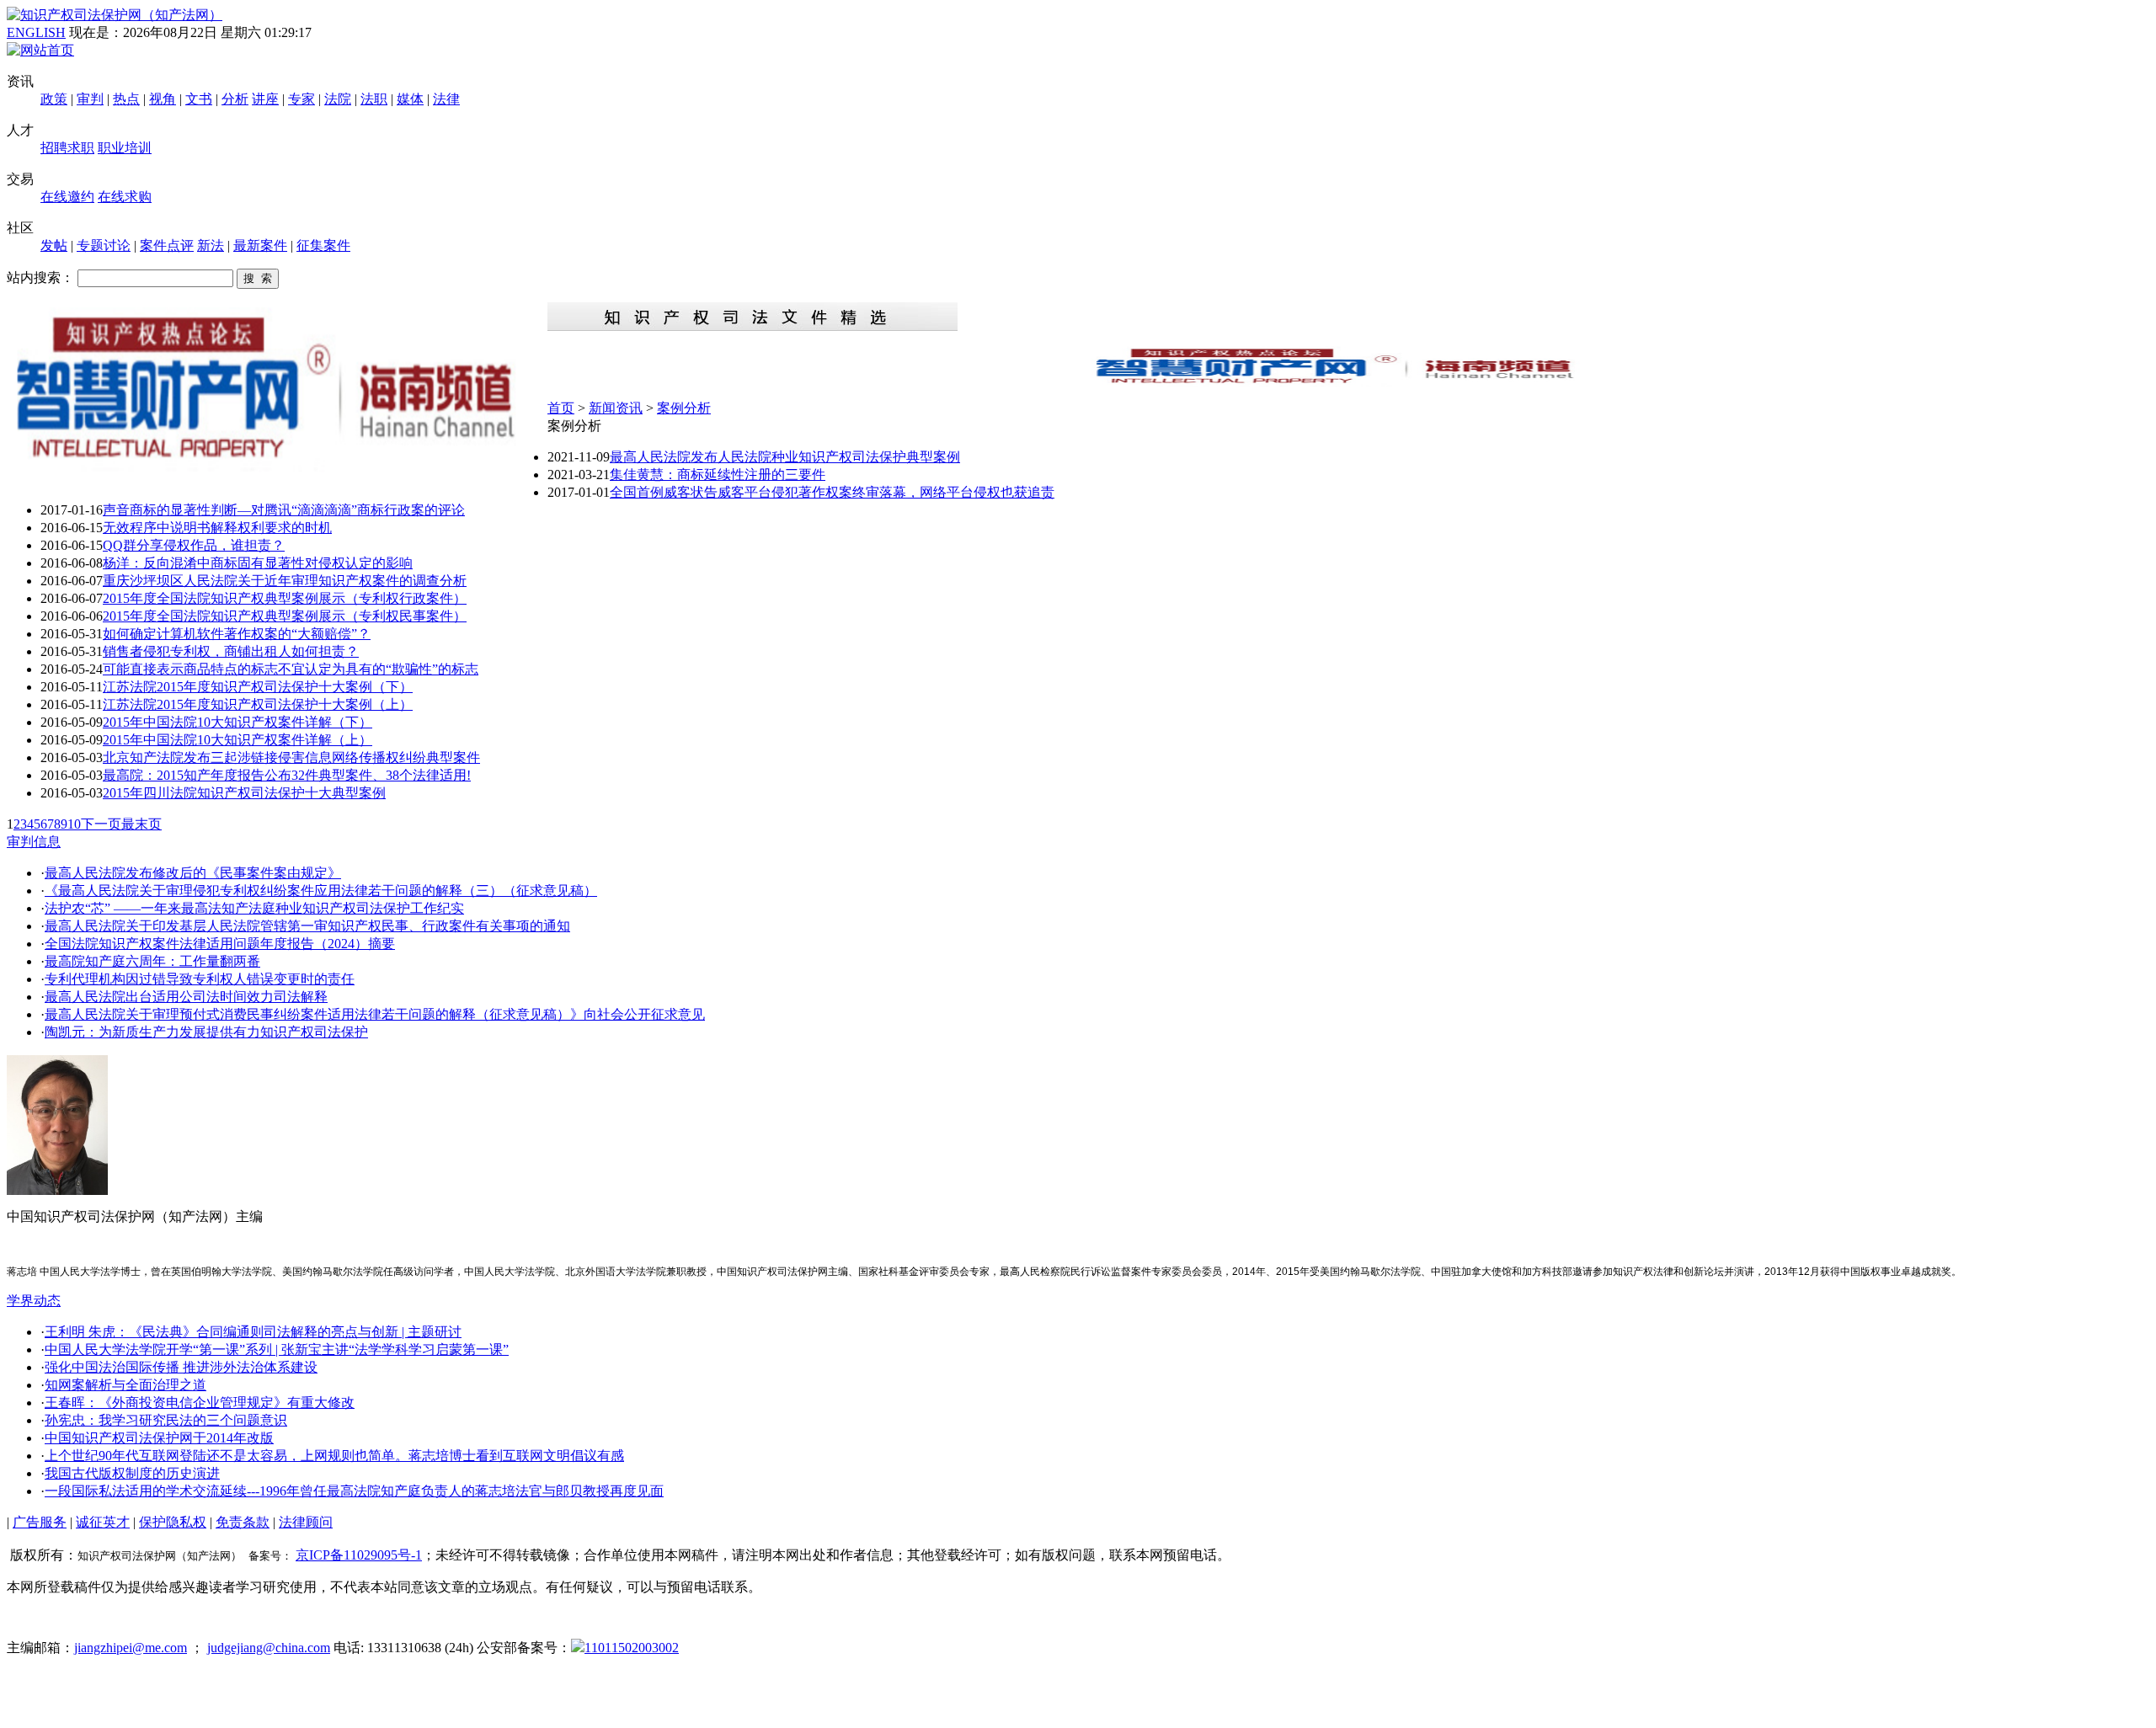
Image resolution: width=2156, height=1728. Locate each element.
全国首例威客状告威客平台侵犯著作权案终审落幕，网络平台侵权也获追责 (832, 492)
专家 (302, 99)
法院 (338, 99)
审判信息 (34, 842)
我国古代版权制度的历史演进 (132, 1473)
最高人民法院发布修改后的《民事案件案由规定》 (193, 873)
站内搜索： (40, 277)
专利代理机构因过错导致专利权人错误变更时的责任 (200, 979)
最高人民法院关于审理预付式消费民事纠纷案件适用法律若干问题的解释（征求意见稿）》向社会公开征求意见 (375, 1014)
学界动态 (34, 1301)
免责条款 (243, 1522)
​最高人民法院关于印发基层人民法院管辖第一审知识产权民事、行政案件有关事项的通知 (307, 926)
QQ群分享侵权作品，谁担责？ (194, 545)
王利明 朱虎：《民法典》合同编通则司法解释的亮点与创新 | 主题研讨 (253, 1332)
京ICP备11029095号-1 (359, 1555)
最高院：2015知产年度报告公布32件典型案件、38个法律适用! (287, 775)
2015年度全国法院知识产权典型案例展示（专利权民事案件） (285, 616)
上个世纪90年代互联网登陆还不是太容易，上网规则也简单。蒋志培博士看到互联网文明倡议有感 (334, 1456)
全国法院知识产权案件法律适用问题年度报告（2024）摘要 (220, 944)
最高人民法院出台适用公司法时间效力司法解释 (186, 997)
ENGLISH (36, 32)
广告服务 (40, 1522)
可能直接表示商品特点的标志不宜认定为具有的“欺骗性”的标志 (291, 669)
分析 (235, 99)
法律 (446, 99)
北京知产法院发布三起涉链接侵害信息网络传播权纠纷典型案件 (291, 757)
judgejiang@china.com (269, 1648)
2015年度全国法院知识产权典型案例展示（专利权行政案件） (285, 598)
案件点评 (167, 245)
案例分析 (684, 408)
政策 (54, 99)
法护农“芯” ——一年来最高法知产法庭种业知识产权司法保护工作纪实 (254, 908)
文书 (199, 99)
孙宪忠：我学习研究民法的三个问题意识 (166, 1420)
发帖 (54, 245)
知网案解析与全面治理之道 (125, 1385)
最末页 (141, 824)
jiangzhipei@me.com (131, 1648)
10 (74, 824)
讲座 (265, 99)
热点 (126, 99)
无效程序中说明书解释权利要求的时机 (217, 528)
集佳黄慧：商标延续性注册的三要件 (718, 475)
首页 (561, 408)
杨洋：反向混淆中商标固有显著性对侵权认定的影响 (258, 563)
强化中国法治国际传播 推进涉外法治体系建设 (181, 1367)
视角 (163, 99)
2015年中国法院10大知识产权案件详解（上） (237, 740)
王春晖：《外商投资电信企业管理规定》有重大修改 (200, 1403)
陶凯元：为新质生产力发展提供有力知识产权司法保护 (206, 1032)
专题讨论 (104, 245)
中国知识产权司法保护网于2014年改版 (159, 1438)
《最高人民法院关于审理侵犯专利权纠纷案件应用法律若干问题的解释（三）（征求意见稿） (321, 891)
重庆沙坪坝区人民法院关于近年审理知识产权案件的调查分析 (285, 581)
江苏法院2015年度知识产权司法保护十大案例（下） (258, 687)
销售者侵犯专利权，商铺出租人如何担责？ (231, 651)
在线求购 (125, 197)
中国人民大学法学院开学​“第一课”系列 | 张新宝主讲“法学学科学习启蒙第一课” (277, 1349)
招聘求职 (67, 148)
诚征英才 (103, 1522)
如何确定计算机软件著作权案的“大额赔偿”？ (237, 634)
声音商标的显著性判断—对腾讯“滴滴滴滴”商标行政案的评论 (284, 510)
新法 (211, 245)
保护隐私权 (173, 1522)
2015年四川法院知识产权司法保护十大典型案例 (244, 793)
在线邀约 (67, 197)
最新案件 (260, 245)
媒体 (410, 99)
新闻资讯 (616, 408)
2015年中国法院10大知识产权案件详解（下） (237, 722)
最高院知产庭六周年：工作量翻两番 (152, 961)
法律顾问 (306, 1522)
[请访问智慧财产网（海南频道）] (1348, 382)
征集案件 (323, 245)
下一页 (101, 824)
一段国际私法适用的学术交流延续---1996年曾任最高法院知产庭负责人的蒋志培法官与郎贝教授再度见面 (354, 1491)
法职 (374, 99)
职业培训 (125, 148)
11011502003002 (632, 1648)
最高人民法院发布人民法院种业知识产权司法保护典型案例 (785, 457)
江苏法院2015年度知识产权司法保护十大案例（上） (258, 704)
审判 (90, 99)
